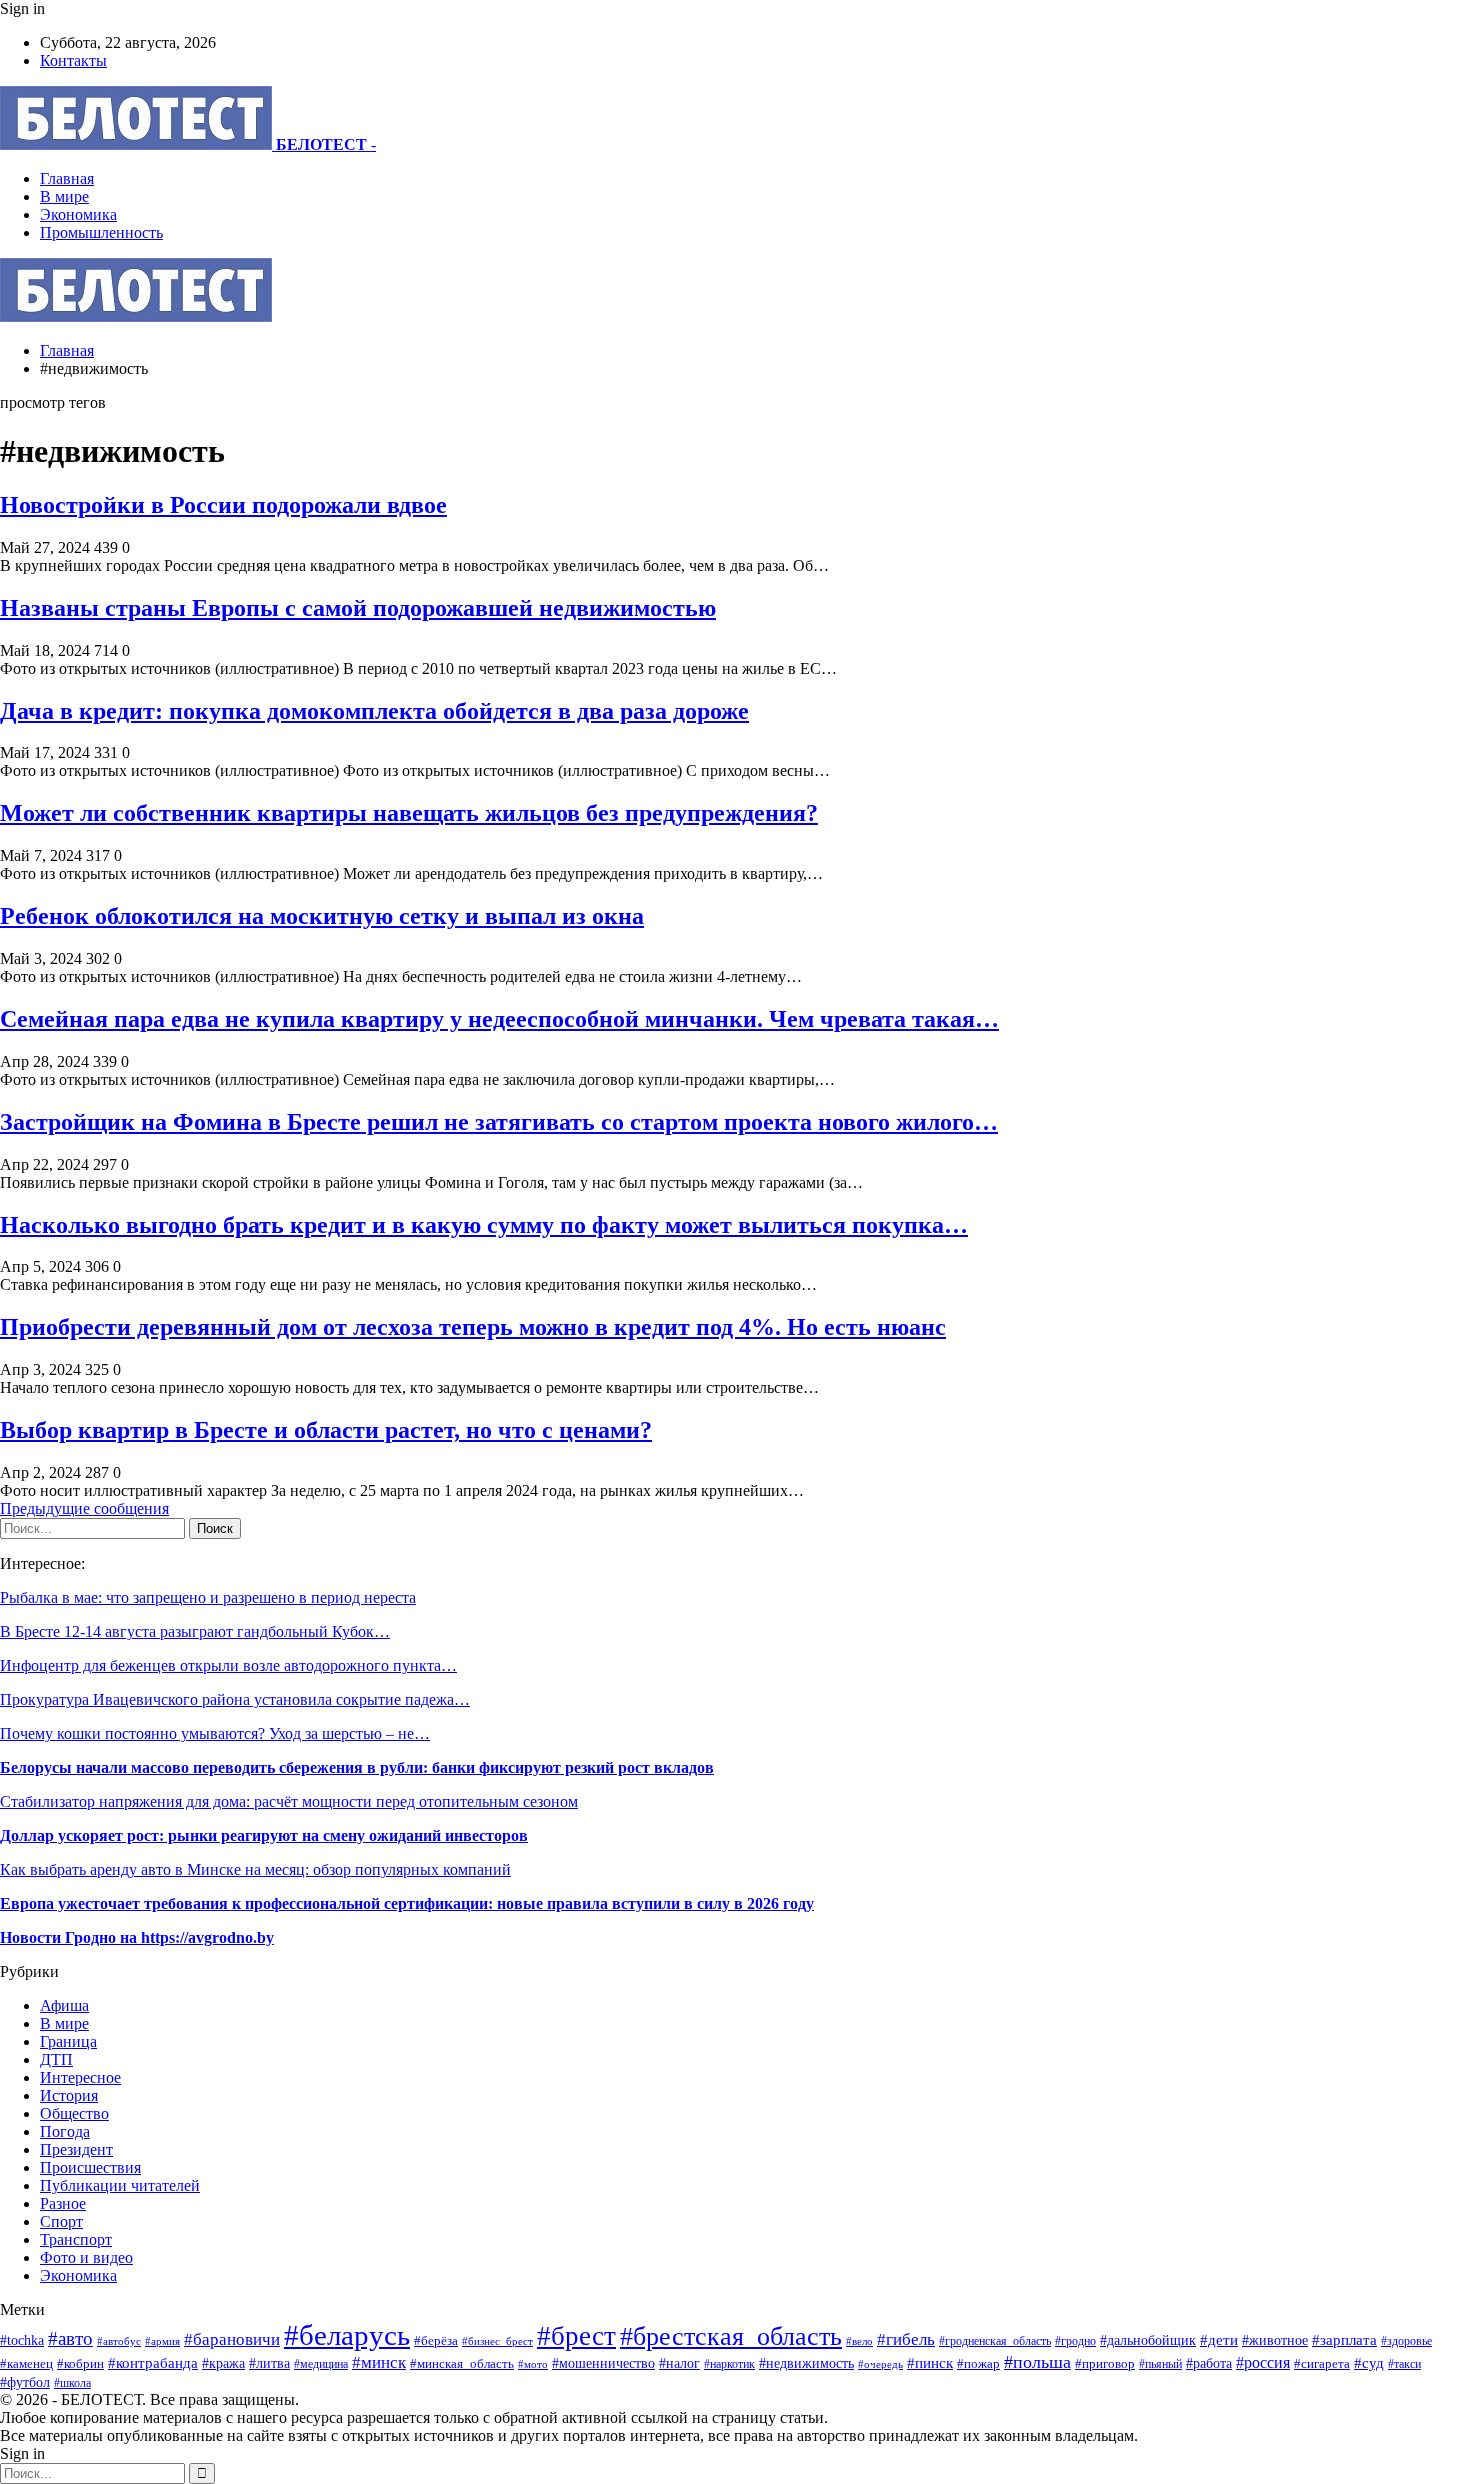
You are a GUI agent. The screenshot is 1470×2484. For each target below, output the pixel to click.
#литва (269, 2363)
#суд (1369, 2363)
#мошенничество (603, 2363)
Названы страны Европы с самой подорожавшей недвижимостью (358, 608)
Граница (68, 2041)
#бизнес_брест (497, 2341)
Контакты (73, 60)
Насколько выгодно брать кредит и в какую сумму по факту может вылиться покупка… (484, 1225)
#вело (859, 2341)
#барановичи (232, 2339)
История (69, 2095)
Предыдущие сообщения (84, 1508)
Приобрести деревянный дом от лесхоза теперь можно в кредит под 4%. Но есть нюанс (473, 1327)
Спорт (61, 2221)
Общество (74, 2113)
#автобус (119, 2341)
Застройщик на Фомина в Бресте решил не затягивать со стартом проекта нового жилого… (499, 1122)
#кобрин (80, 2364)
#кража (223, 2363)
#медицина (321, 2364)
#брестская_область (731, 2336)
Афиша (64, 2005)
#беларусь (347, 2335)
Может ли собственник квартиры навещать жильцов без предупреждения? (409, 813)
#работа (1209, 2363)
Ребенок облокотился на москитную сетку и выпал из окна (322, 916)
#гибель (906, 2339)
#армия (162, 2341)
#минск (379, 2362)
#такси (1404, 2364)
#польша (1037, 2362)
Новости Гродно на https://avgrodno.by (137, 1937)
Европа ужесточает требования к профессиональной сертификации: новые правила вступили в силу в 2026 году (407, 1903)
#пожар (978, 2363)
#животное (1275, 2340)
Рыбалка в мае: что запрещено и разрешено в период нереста (208, 1597)
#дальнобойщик (1148, 2340)
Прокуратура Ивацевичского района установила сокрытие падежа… (235, 1699)
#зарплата (1344, 2339)
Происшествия (90, 2167)
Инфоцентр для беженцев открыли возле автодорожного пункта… (228, 1665)
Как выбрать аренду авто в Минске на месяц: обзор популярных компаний (255, 1869)
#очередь (880, 2364)
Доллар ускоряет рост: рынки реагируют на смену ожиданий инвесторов (264, 1835)
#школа (72, 2383)
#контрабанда (153, 2363)
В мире (64, 196)
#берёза (436, 2340)
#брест (576, 2336)
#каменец (26, 2364)
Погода (65, 2131)
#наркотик (729, 2364)
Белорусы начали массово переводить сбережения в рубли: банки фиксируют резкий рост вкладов (357, 1767)
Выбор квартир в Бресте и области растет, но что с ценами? (326, 1430)
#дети (1219, 2339)
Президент (76, 2149)
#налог (679, 2363)
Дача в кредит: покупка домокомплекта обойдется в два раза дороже (374, 711)
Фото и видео (86, 2257)
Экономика (78, 214)
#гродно (1075, 2341)
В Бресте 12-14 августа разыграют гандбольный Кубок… (195, 1631)
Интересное (80, 2077)
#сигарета (1322, 2364)
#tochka (22, 2340)
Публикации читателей (120, 2185)
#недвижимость (806, 2363)
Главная (67, 178)
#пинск (930, 2363)
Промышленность (101, 232)
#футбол (25, 2382)
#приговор (1105, 2363)
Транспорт (76, 2239)
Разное (63, 2203)
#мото (533, 2364)
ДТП (56, 2059)
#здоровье (1406, 2341)
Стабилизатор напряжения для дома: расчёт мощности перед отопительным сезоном (289, 1801)
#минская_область (462, 2363)
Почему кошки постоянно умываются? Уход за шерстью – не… (215, 1733)
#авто (70, 2338)
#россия (1263, 2362)
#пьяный (1160, 2364)
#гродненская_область (995, 2341)
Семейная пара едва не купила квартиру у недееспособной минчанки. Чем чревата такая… (499, 1019)
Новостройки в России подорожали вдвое (223, 505)
